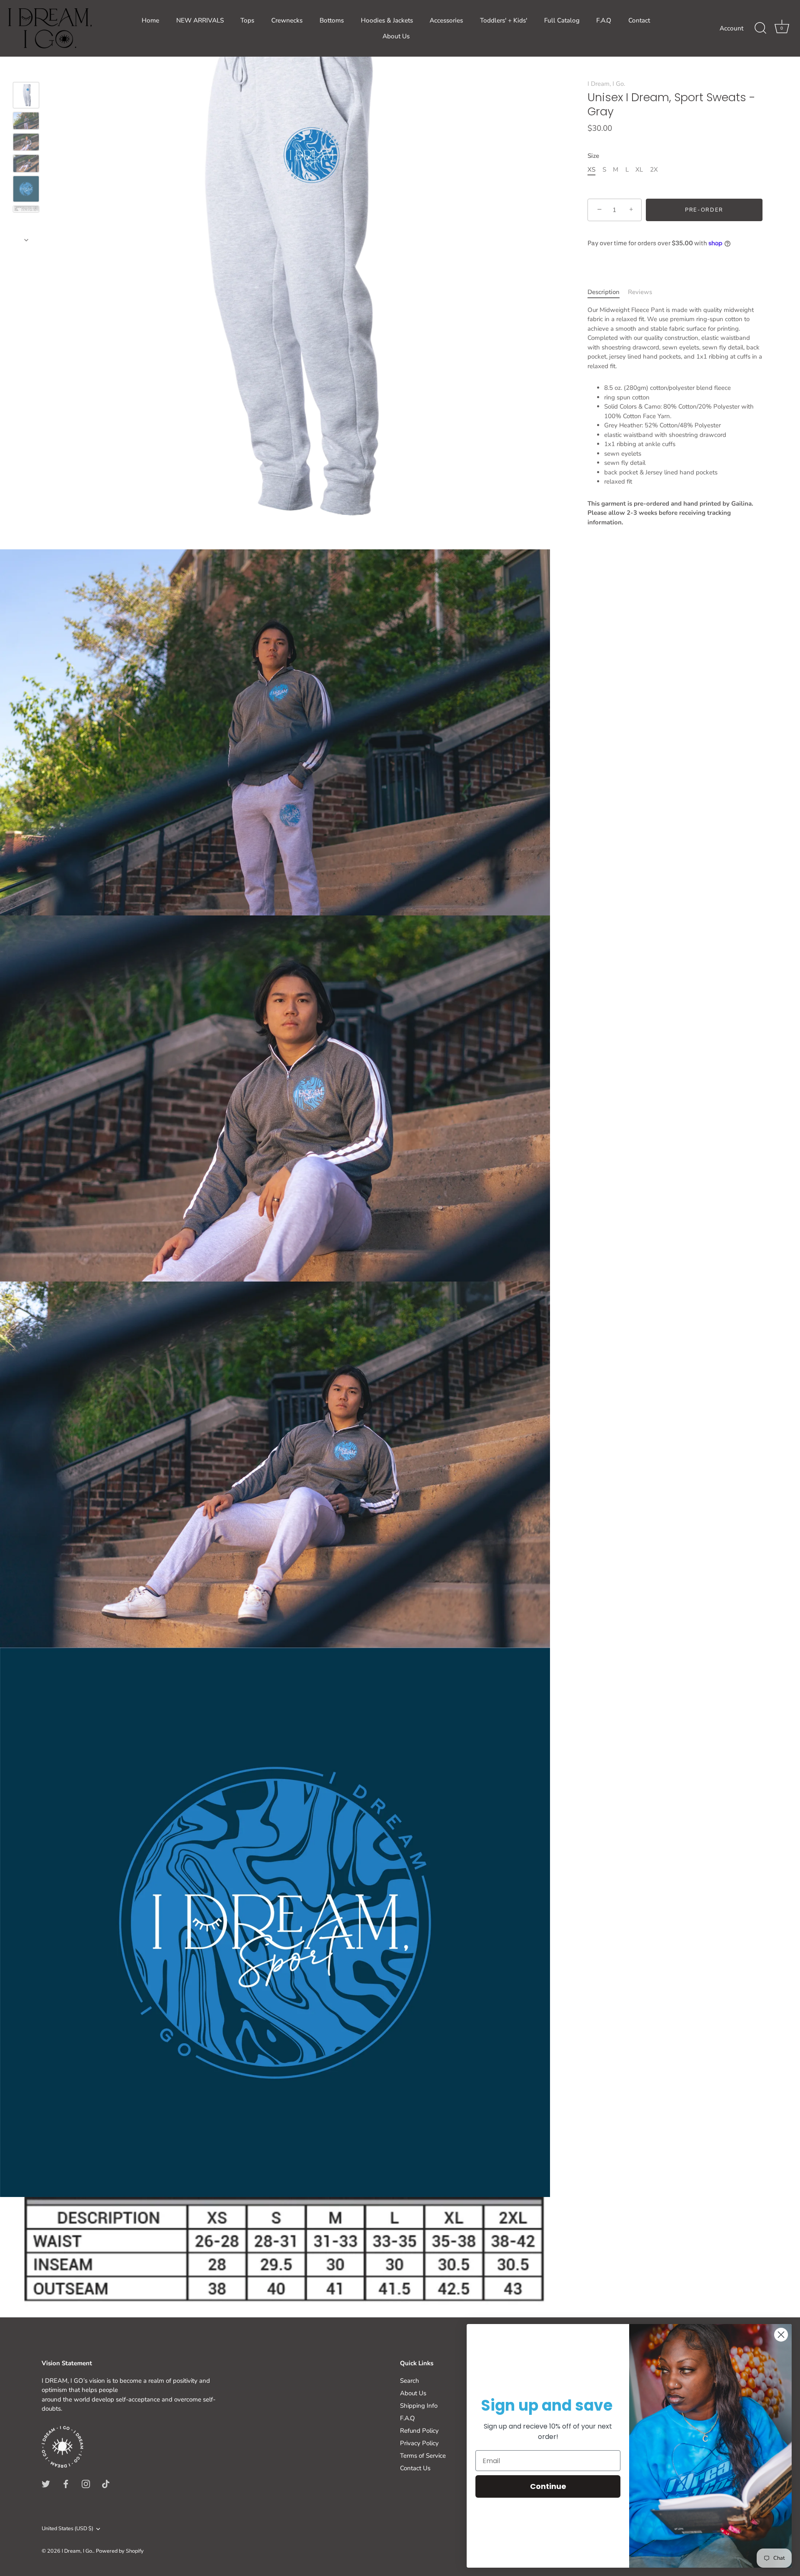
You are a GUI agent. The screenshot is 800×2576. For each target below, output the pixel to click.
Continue (548, 2486)
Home (150, 20)
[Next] (26, 240)
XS (591, 170)
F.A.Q (604, 20)
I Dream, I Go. (606, 84)
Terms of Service (423, 2456)
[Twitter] (46, 2484)
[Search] (760, 28)
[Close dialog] (781, 2335)
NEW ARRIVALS (200, 20)
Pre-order (704, 210)
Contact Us (415, 2468)
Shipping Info (419, 2406)
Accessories (446, 20)
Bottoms (332, 20)
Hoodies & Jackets (387, 20)
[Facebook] (66, 2484)
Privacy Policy (419, 2443)
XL (639, 170)
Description (604, 292)
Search (410, 2381)
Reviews (640, 292)
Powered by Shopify (120, 2551)
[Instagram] (86, 2484)
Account (731, 28)
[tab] (608, 292)
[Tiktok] (106, 2484)
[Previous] (26, 70)
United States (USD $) (67, 2529)
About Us (396, 36)
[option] (26, 97)
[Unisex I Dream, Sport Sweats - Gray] (26, 95)
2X (654, 170)
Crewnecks (287, 20)
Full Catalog (562, 20)
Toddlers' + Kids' (504, 20)
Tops (247, 20)
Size (593, 156)
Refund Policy (419, 2431)
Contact (639, 20)
